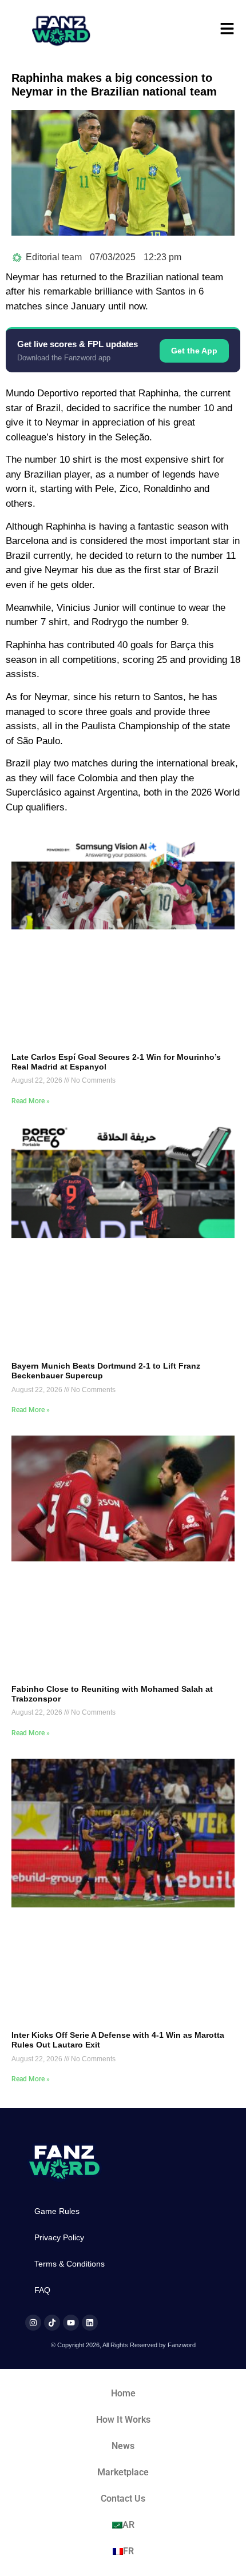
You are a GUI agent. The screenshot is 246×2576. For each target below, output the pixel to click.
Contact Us (123, 2499)
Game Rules (57, 2211)
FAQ (42, 2290)
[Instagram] (33, 2323)
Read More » (31, 1101)
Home (123, 2393)
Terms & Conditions (70, 2264)
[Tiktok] (52, 2323)
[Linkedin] (90, 2323)
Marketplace (123, 2472)
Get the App (194, 351)
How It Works (123, 2420)
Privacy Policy (59, 2237)
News (123, 2446)
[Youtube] (71, 2323)
